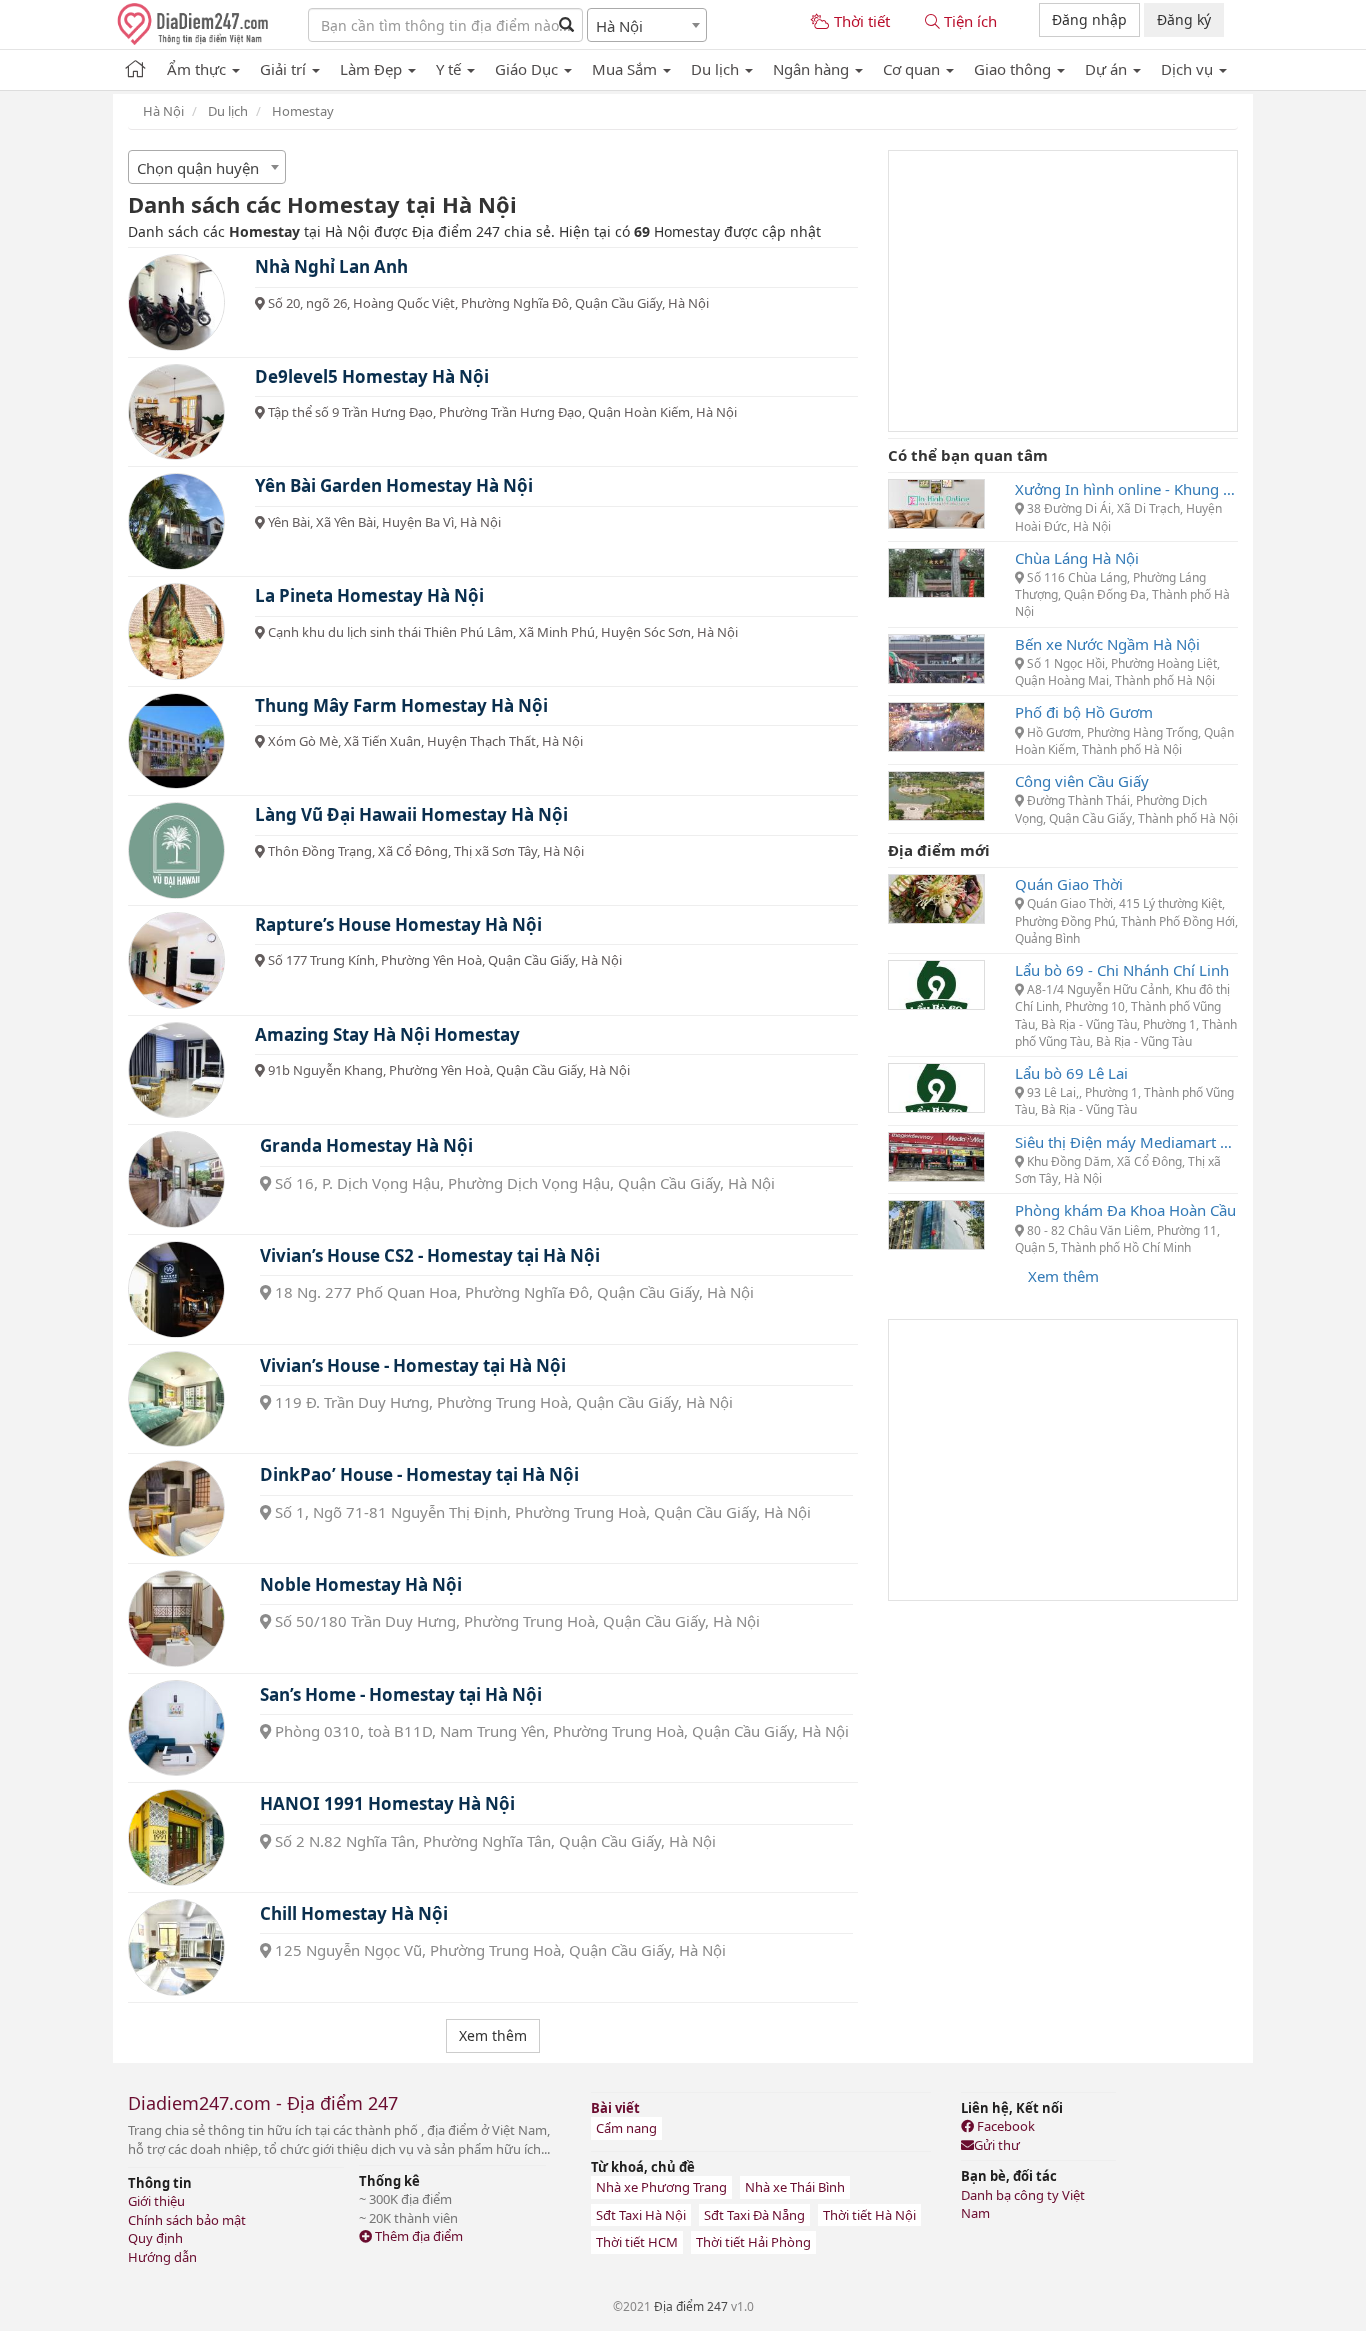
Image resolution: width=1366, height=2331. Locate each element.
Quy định (155, 2238)
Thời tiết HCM (637, 2242)
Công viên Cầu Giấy (1082, 781)
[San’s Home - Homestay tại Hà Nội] (176, 1728)
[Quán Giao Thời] (936, 897)
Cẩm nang (626, 2128)
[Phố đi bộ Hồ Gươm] (936, 725)
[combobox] (647, 25)
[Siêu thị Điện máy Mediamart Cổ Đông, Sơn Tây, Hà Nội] (936, 1155)
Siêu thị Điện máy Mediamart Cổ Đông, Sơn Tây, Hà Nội (1126, 1142)
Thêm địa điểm (417, 2236)
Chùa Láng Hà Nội (1077, 558)
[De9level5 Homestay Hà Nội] (176, 412)
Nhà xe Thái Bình (795, 2187)
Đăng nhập (1089, 19)
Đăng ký (1184, 19)
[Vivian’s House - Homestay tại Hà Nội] (176, 1399)
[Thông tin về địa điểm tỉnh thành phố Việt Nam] (135, 66)
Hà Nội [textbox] (619, 26)
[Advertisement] (1063, 291)
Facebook (1004, 2126)
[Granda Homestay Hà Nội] (176, 1179)
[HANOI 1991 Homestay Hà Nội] (176, 1837)
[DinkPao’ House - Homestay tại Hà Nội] (176, 1508)
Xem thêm (1063, 1276)
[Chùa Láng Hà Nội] (936, 571)
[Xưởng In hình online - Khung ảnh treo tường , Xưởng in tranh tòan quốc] (936, 502)
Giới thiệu (156, 2201)
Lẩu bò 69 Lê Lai (1071, 1073)
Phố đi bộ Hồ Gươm (1084, 712)
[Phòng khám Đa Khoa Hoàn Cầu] (936, 1223)
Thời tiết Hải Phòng (753, 2242)
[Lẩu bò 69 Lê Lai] (936, 1086)
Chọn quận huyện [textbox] (198, 168)
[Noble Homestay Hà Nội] (176, 1618)
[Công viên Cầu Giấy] (936, 794)
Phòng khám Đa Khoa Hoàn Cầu (1125, 1210)
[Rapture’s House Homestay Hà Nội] (176, 960)
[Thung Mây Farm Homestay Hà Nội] (176, 741)
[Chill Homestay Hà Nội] (176, 1947)
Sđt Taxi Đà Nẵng (754, 2215)
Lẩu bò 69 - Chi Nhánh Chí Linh (1122, 970)
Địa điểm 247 (691, 2306)
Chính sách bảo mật (187, 2220)
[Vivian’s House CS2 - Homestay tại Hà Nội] (176, 1289)
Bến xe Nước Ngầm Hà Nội (1107, 644)
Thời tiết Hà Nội (869, 2215)
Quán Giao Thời (1069, 884)
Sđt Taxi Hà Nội (641, 2215)
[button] (203, 66)
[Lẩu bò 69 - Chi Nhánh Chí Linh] (936, 983)
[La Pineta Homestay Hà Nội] (176, 631)
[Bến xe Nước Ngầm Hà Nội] (936, 657)
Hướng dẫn (162, 2257)
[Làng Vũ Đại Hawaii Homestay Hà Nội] (176, 850)
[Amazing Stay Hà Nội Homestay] (176, 1070)
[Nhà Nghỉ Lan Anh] (176, 302)
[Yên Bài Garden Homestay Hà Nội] (176, 521)
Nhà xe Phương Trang (661, 2187)
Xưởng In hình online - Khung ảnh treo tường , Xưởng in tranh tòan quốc (1126, 489)
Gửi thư (997, 2145)
